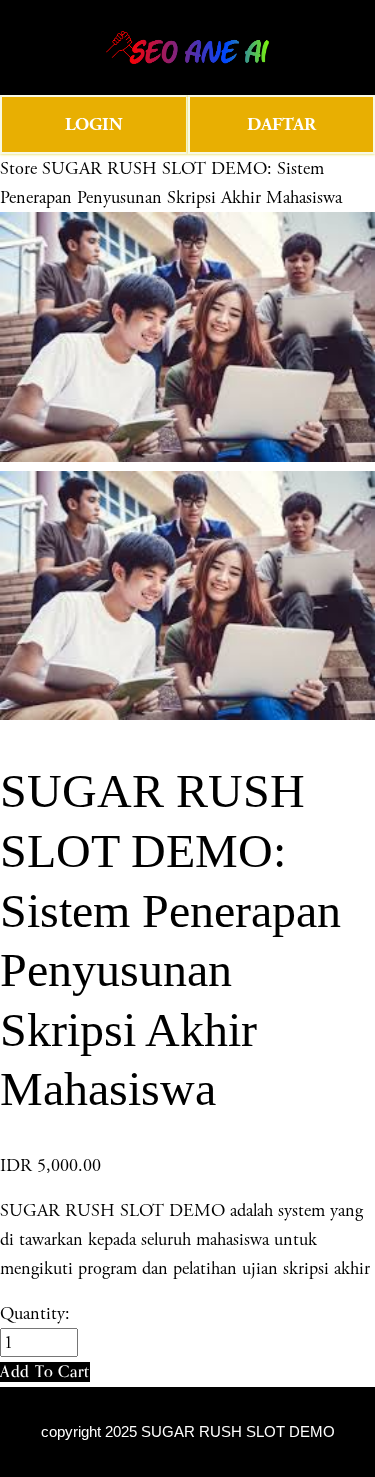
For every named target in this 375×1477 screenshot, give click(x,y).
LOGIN (94, 124)
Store (18, 168)
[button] (45, 1371)
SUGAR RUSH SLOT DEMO (238, 1432)
